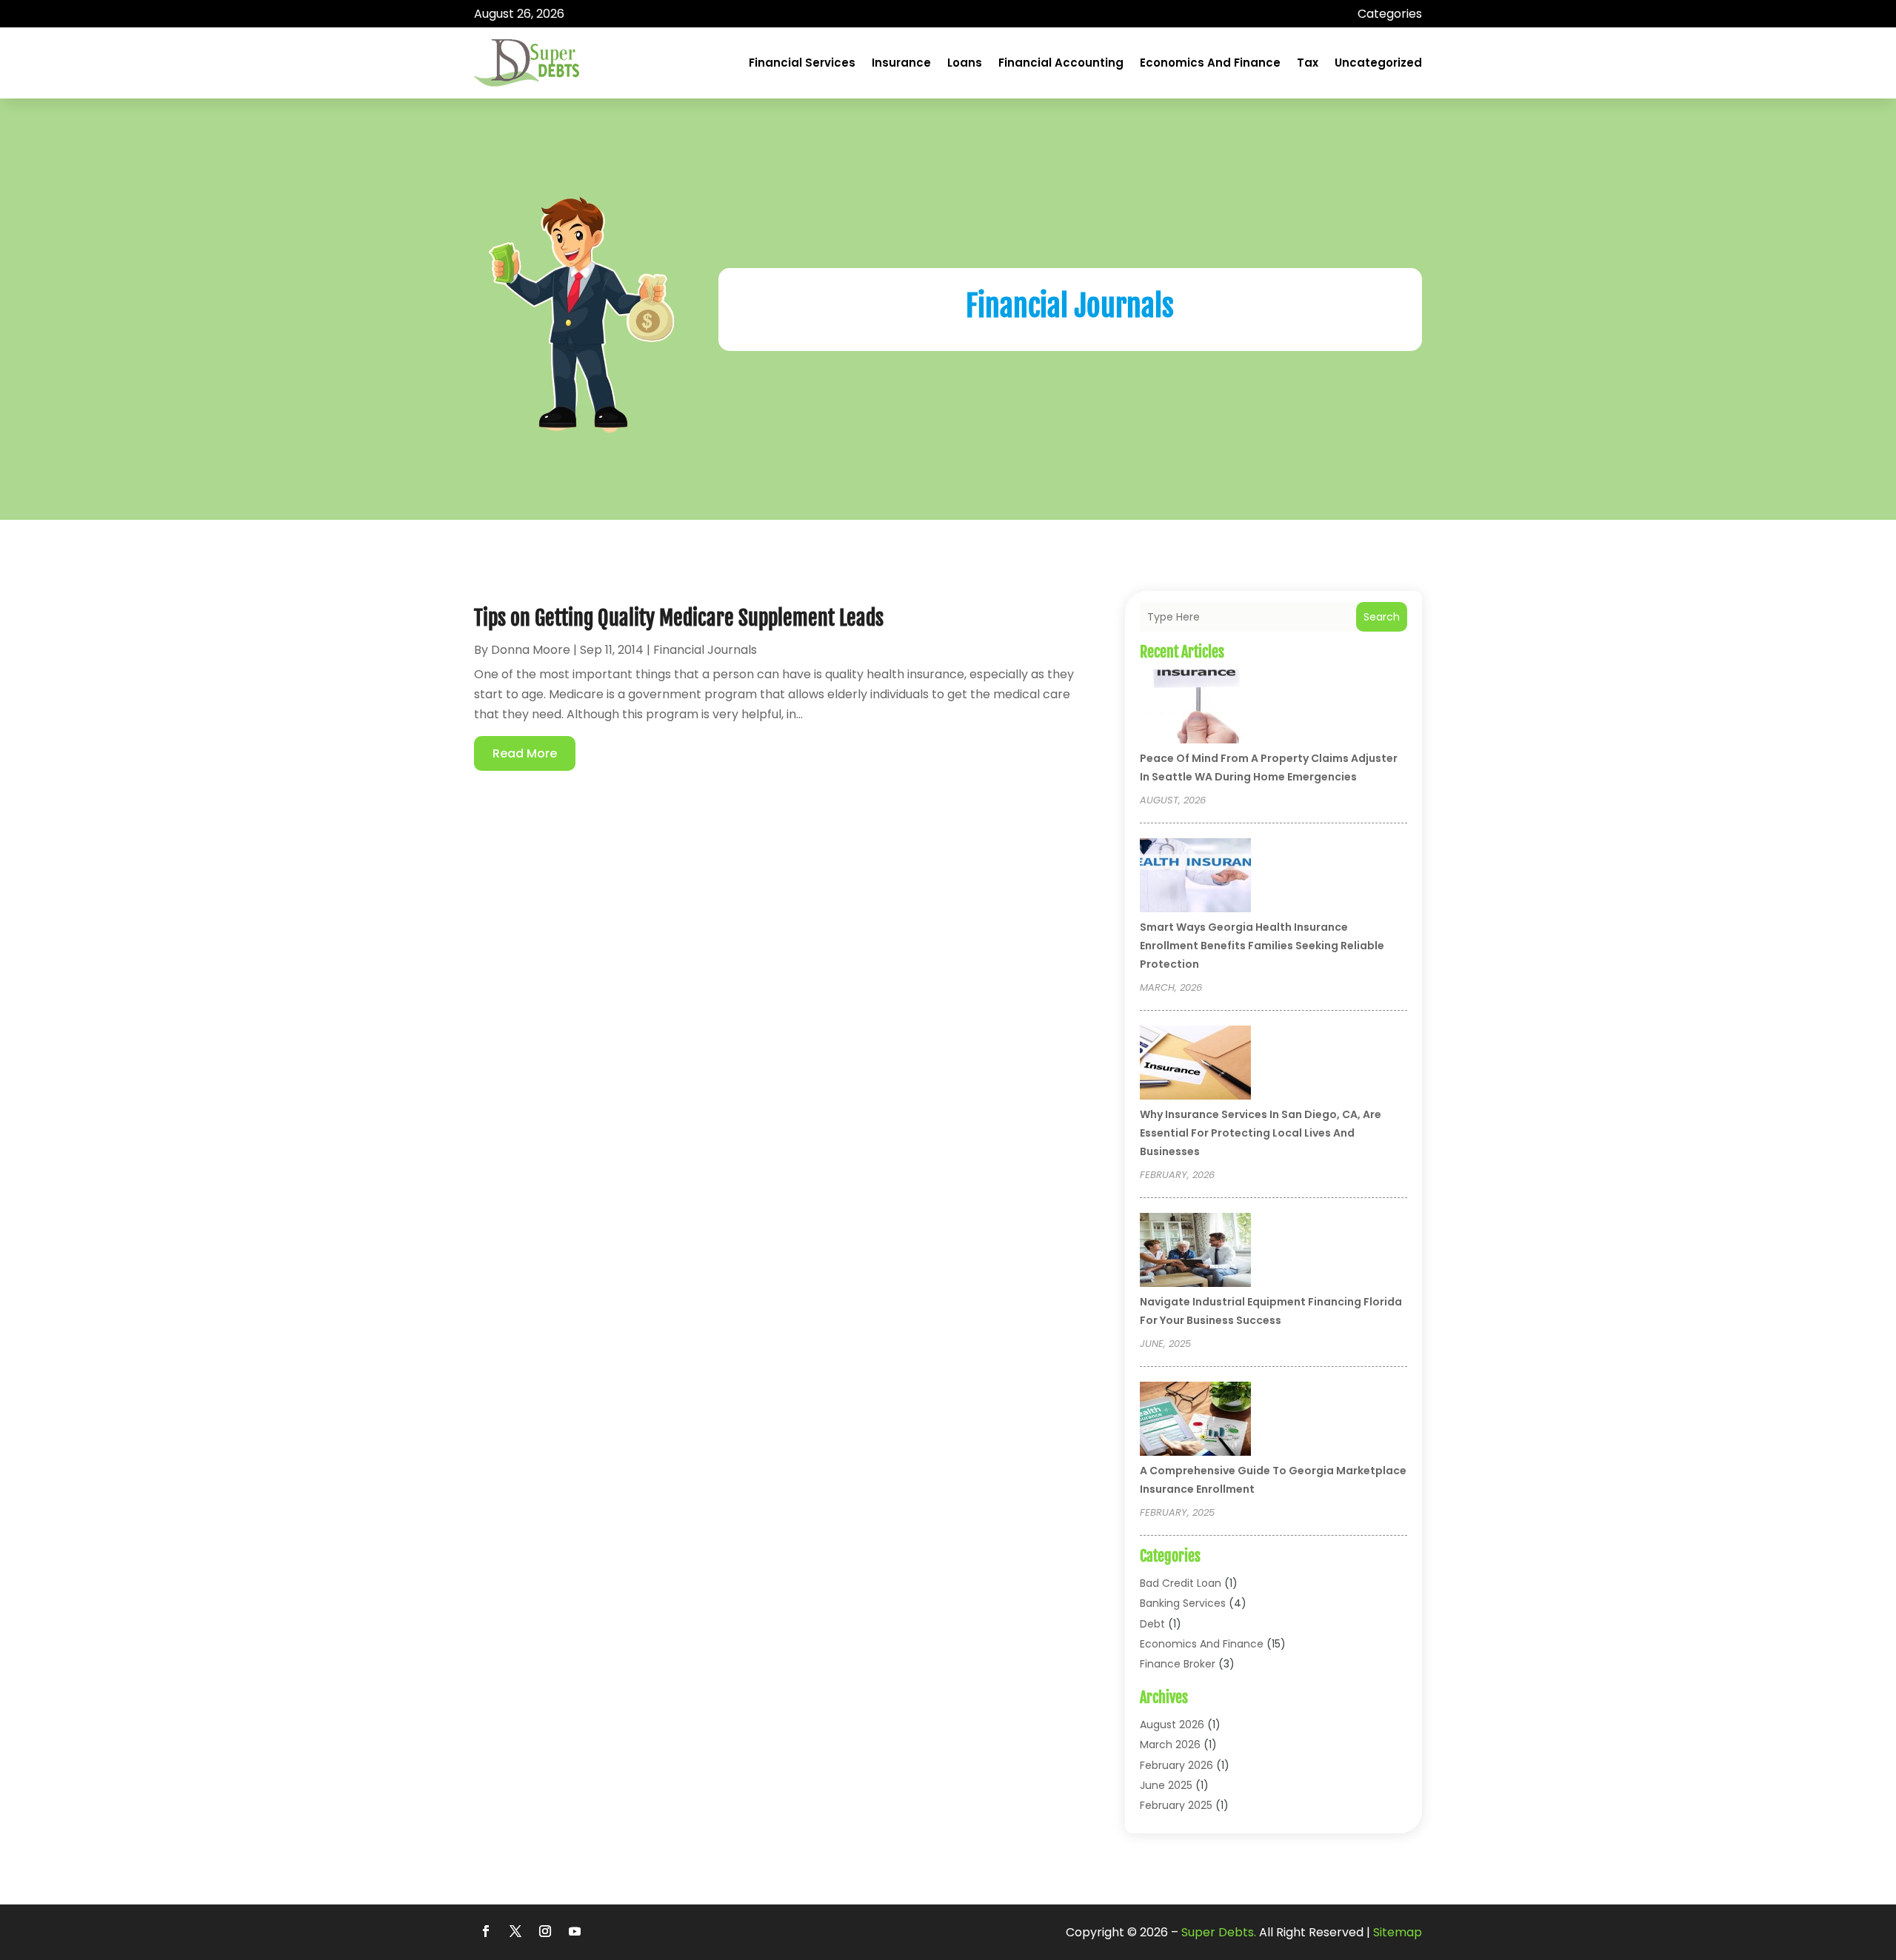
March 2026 (1170, 1745)
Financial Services (802, 63)
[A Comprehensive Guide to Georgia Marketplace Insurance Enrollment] (1195, 1421)
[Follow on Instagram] (545, 1931)
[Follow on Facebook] (486, 1931)
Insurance (901, 63)
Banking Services (1183, 1603)
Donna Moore (531, 650)
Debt (1152, 1624)
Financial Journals (705, 650)
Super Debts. (1219, 1932)
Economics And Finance (1210, 63)
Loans (965, 63)
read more (525, 753)
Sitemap (1398, 1932)
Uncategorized (1378, 63)
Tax (1308, 63)
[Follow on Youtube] (575, 1931)
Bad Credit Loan (1181, 1583)
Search (1382, 617)
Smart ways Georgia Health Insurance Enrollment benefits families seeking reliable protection (1262, 946)
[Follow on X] (515, 1931)
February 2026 (1176, 1765)
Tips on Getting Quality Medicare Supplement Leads (679, 618)
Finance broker (1178, 1664)
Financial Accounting (1061, 63)
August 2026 (1172, 1725)
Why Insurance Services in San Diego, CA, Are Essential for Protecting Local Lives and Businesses (1261, 1133)
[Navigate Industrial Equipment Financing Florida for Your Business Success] (1195, 1252)
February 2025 (1176, 1805)
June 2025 (1166, 1785)
